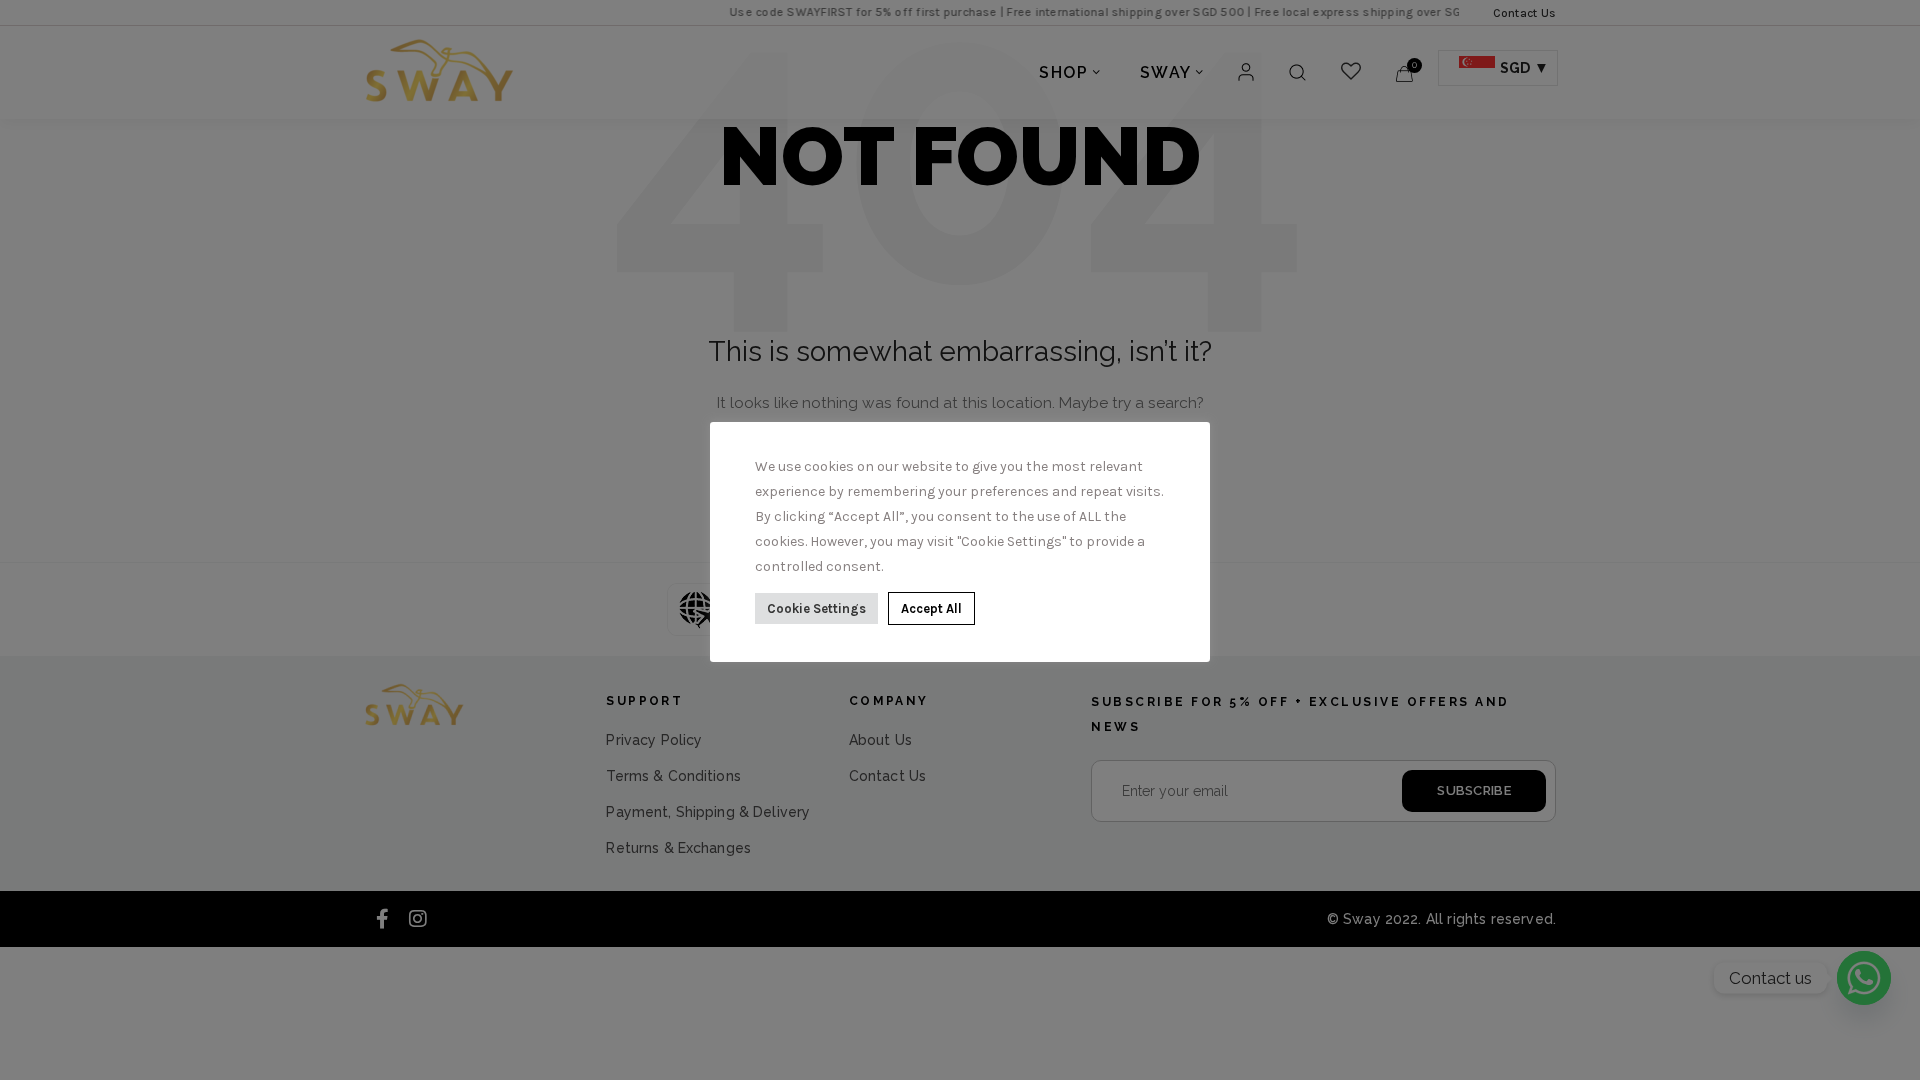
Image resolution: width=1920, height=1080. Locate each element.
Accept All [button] (931, 608)
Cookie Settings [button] (816, 608)
